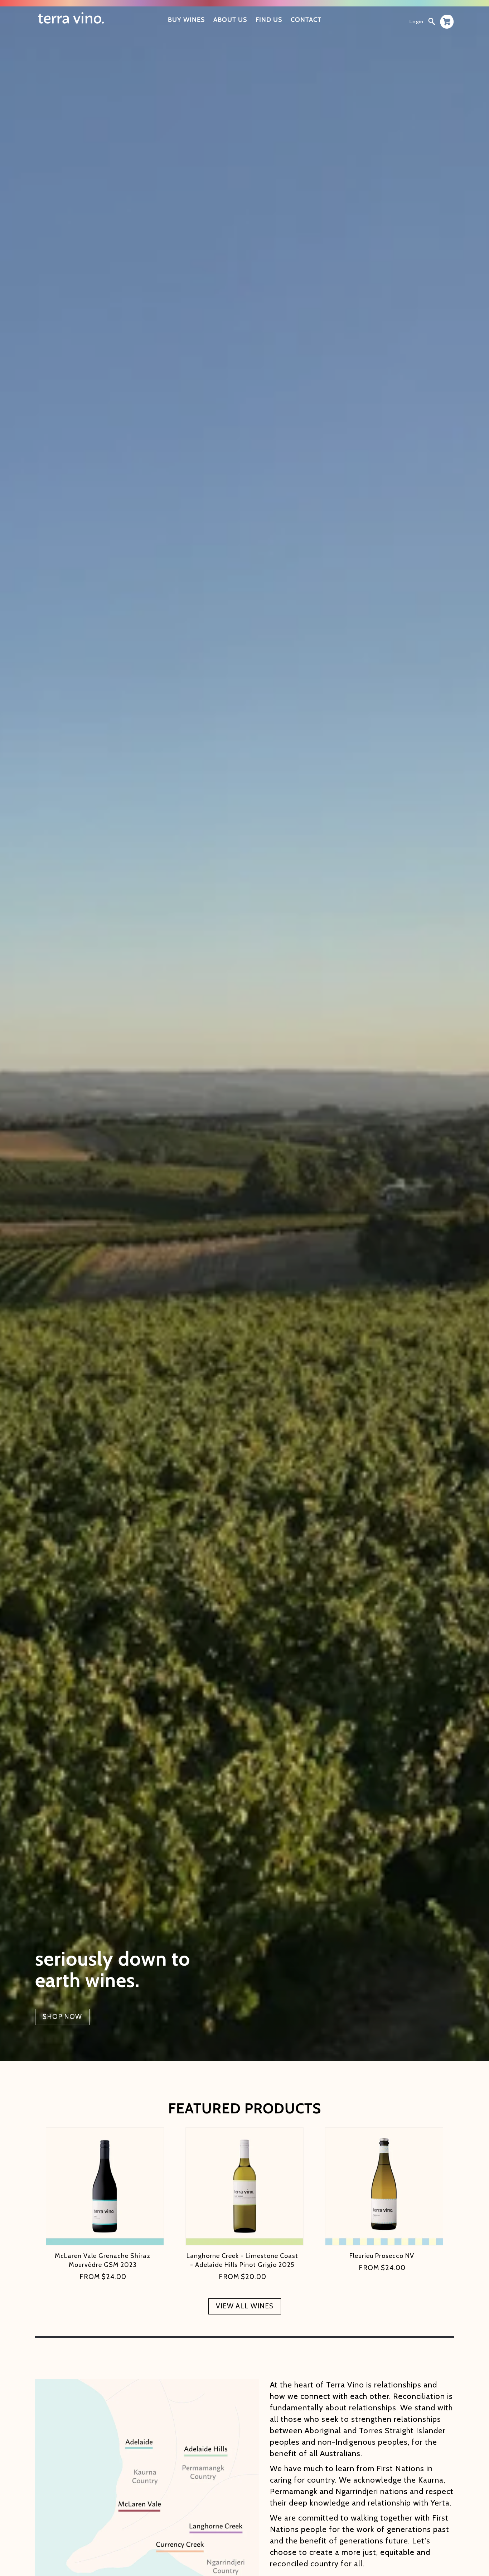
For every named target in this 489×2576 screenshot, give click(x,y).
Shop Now (62, 2017)
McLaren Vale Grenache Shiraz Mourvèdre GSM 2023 (103, 2260)
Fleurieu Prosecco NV (382, 2256)
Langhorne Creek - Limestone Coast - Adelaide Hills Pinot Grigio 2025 (242, 2260)
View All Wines (245, 2306)
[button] (432, 21)
